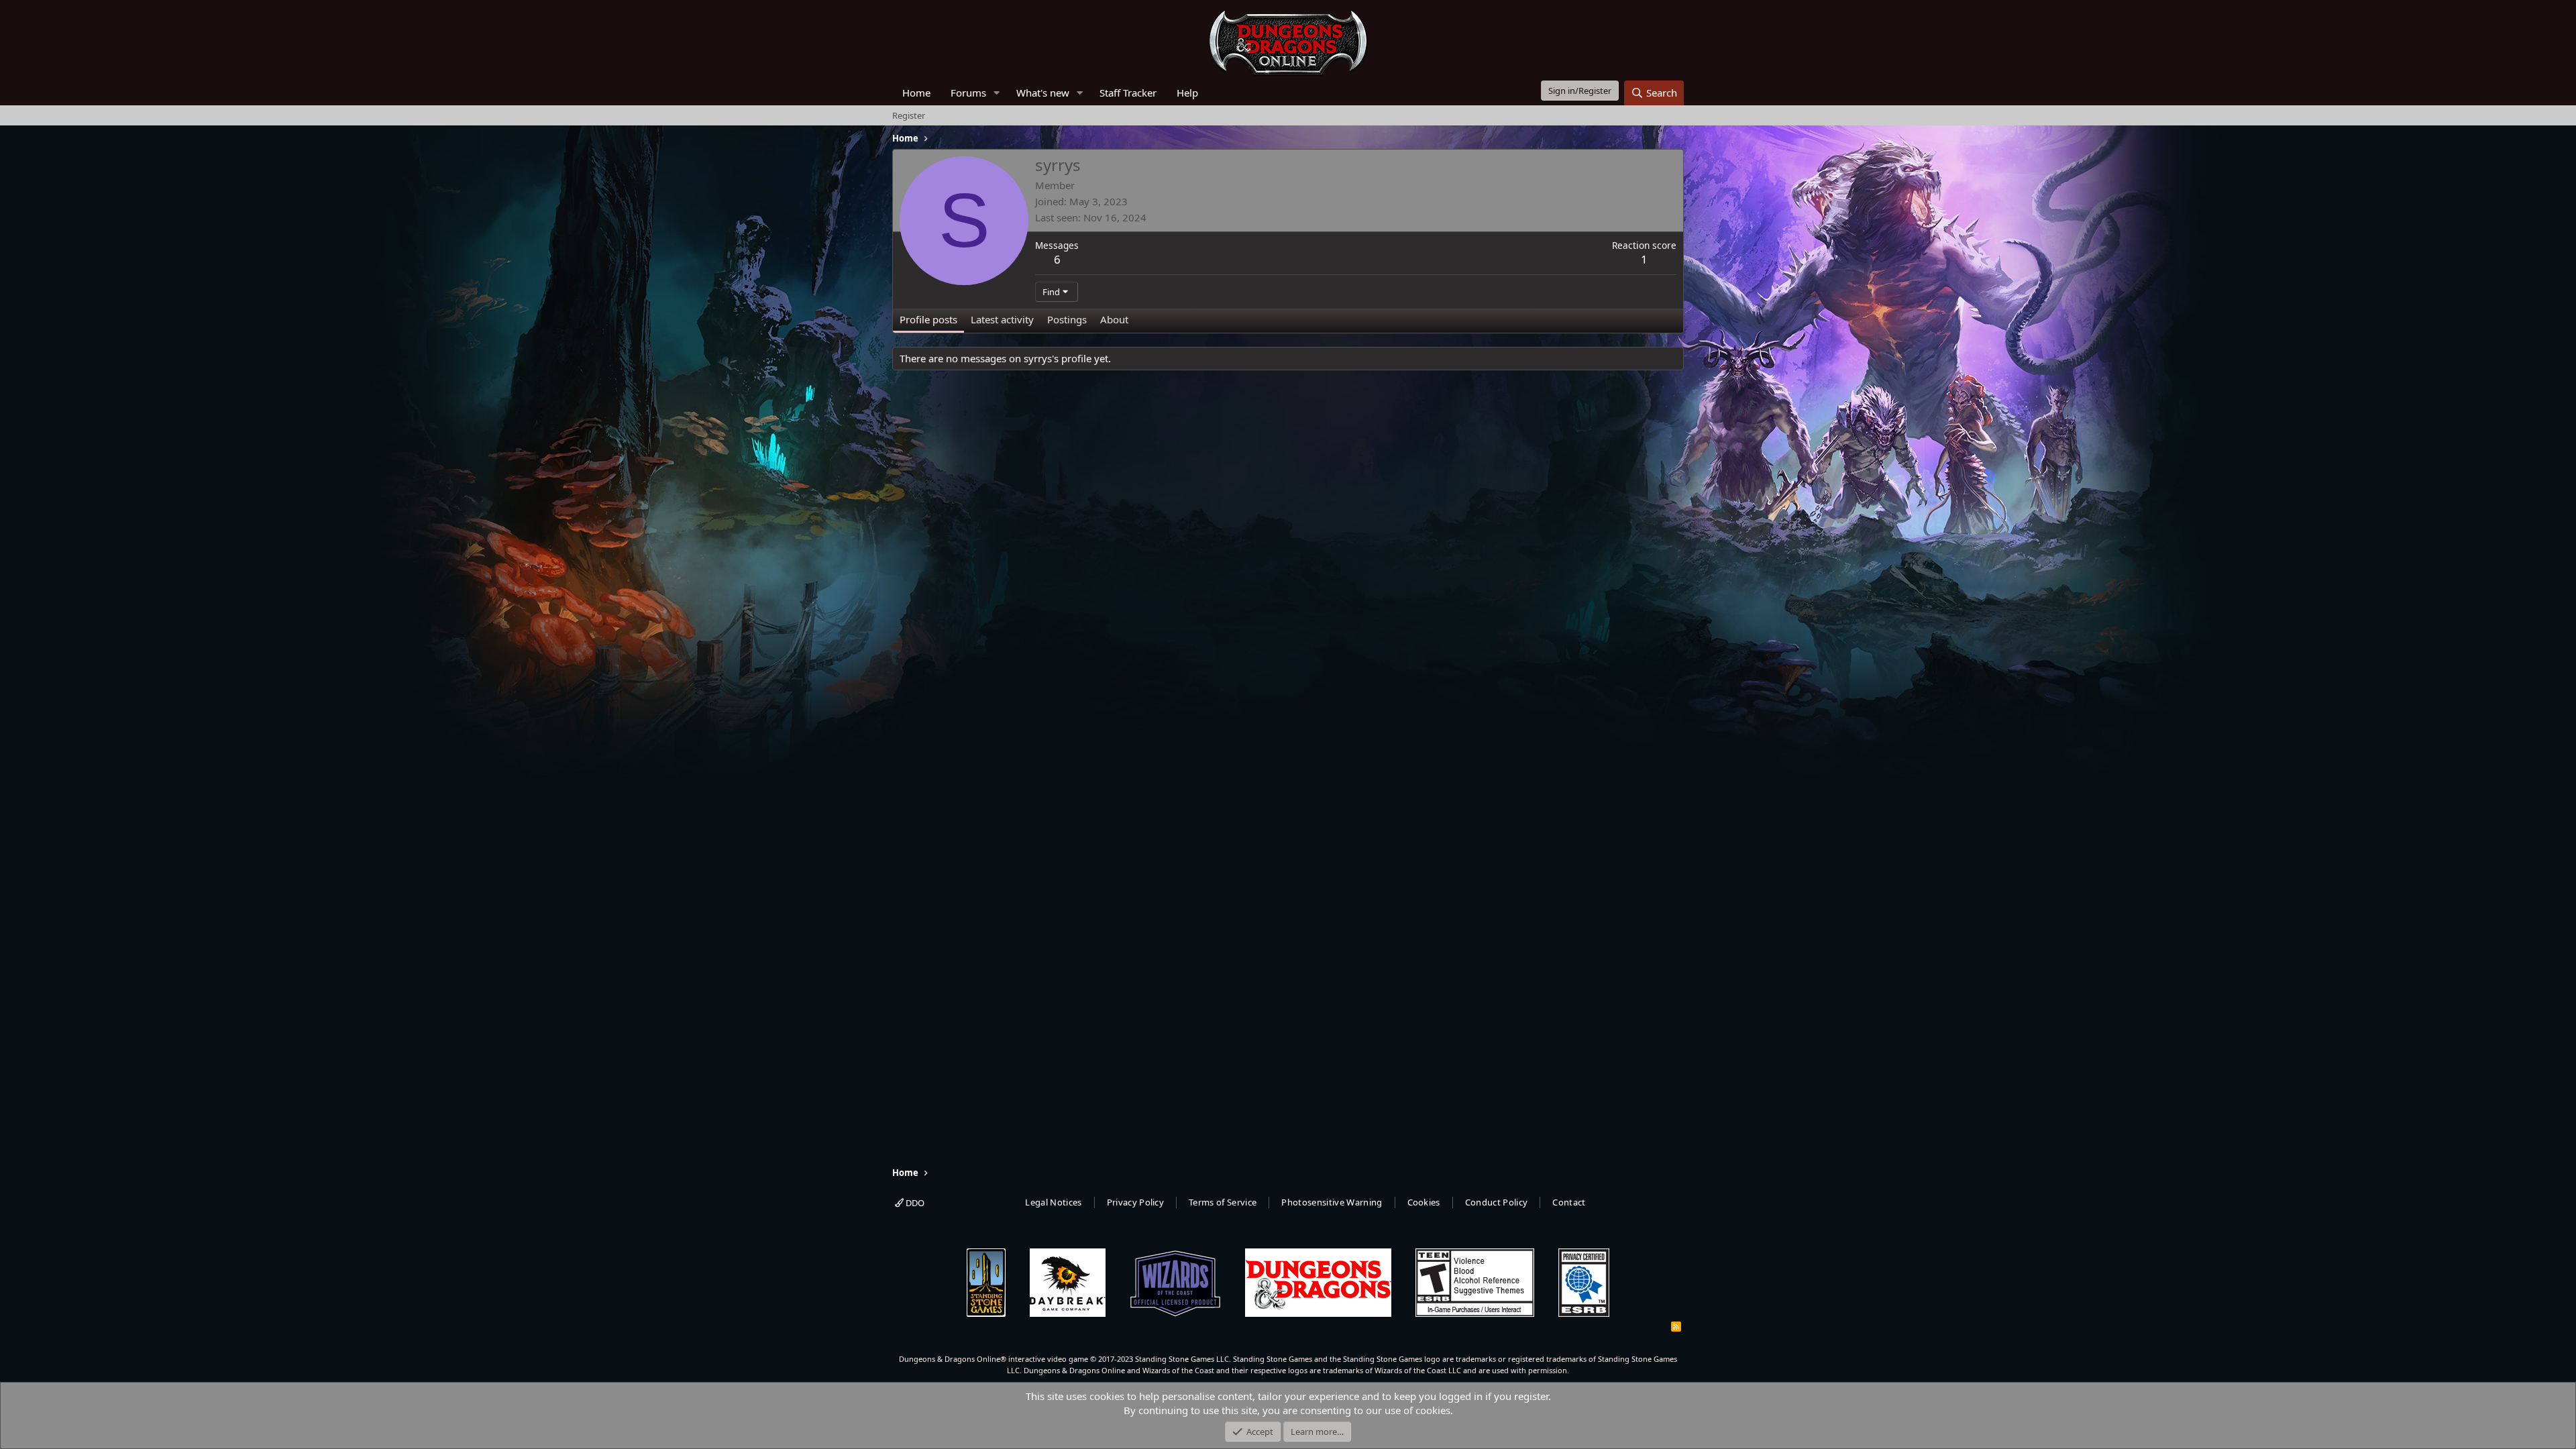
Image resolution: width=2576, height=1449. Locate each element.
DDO (914, 1203)
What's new (1043, 93)
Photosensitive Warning (1332, 1202)
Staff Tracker (1128, 93)
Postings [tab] (1067, 319)
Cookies (1424, 1202)
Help (1187, 93)
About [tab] (1114, 319)
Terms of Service (1223, 1202)
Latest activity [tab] (1002, 319)
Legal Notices (1053, 1202)
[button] (997, 93)
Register (909, 115)
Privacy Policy (1136, 1202)
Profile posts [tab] (928, 319)
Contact (1569, 1202)
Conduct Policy (1497, 1202)
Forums (968, 93)
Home (916, 93)
